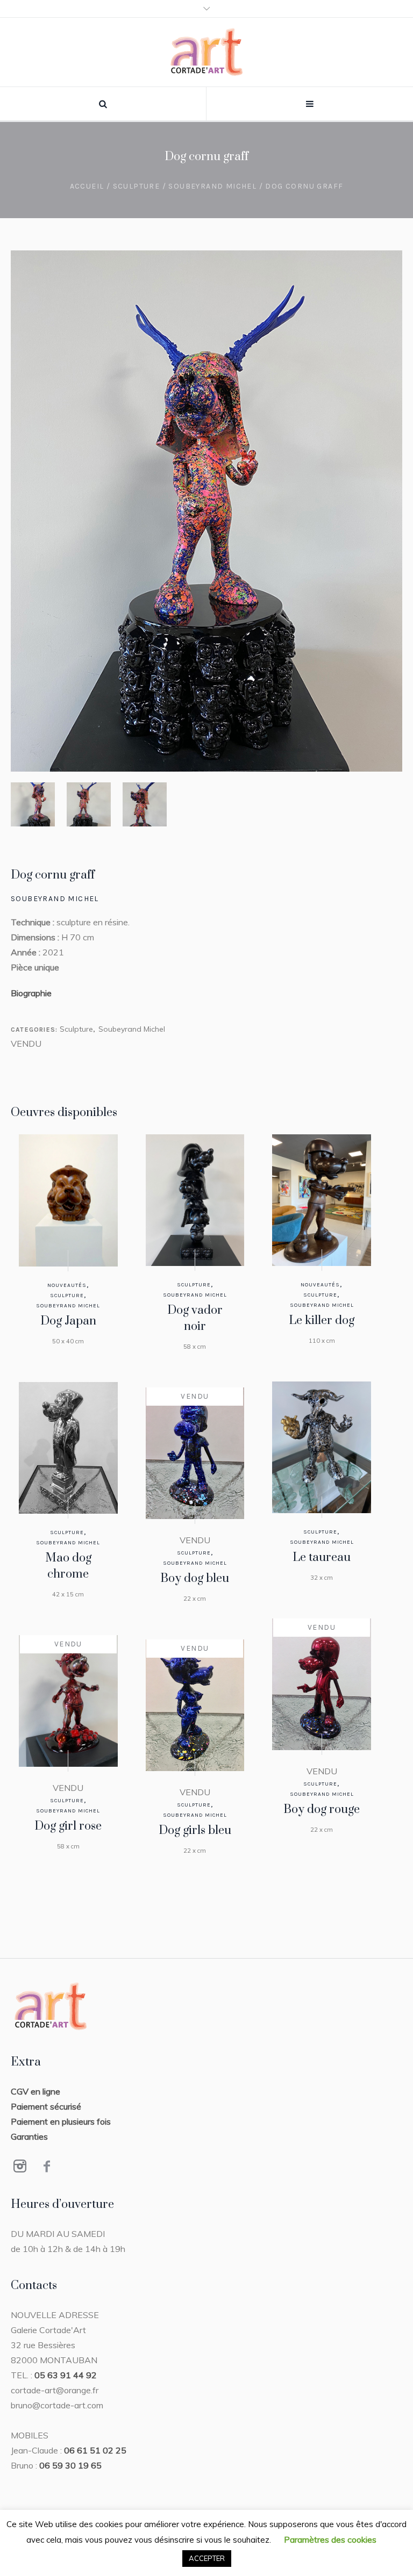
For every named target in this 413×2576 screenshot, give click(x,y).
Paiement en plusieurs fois (61, 2121)
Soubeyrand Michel (212, 186)
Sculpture (137, 186)
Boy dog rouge (322, 1809)
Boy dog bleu (195, 1578)
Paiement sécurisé (46, 2106)
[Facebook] (47, 2166)
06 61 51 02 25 (95, 2450)
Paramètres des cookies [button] (330, 2539)
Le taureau (322, 1557)
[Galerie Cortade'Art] (207, 52)
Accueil (87, 186)
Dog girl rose (68, 1826)
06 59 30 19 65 (70, 2465)
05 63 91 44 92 (66, 2375)
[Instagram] (20, 2166)
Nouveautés (67, 1285)
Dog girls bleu (195, 1830)
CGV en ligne (35, 2091)
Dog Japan (68, 1321)
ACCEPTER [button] (207, 2558)
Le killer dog (322, 1321)
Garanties (29, 2136)
